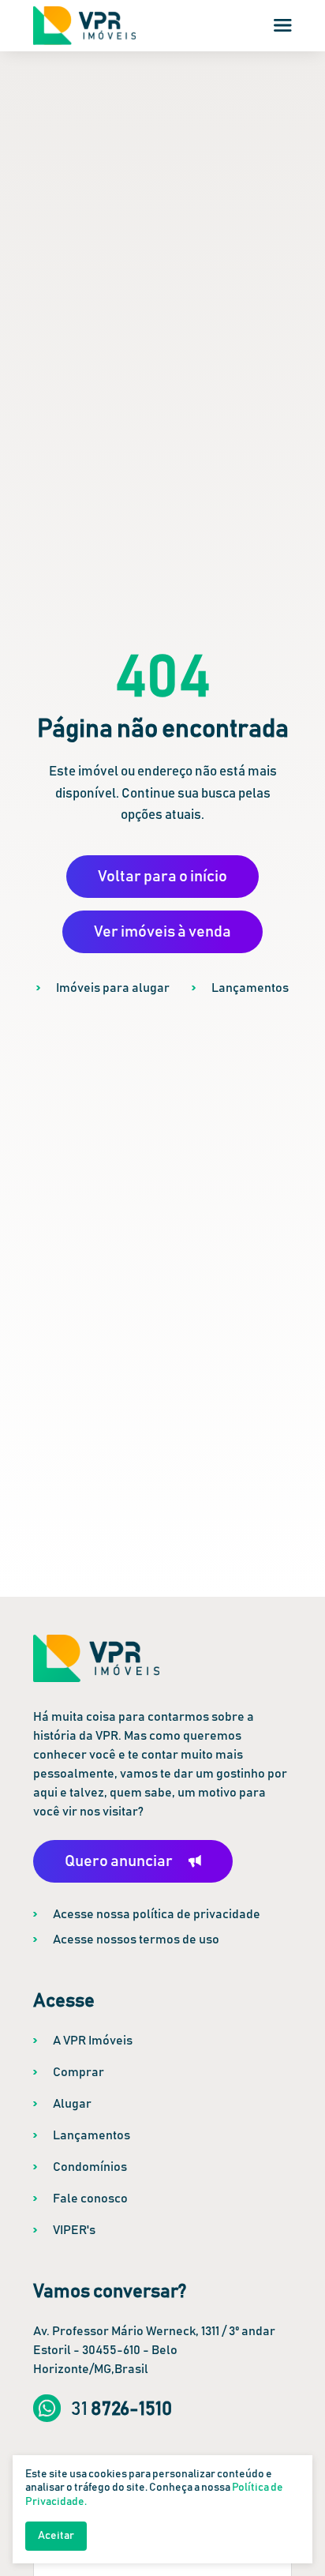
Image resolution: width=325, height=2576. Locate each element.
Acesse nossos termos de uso (136, 1940)
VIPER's (74, 2230)
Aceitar (56, 2536)
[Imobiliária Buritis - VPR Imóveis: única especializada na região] (84, 26)
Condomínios (90, 2167)
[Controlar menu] (283, 25)
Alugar (72, 2104)
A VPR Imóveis (93, 2041)
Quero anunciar (119, 1861)
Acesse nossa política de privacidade (157, 1914)
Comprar (78, 2072)
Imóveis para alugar (113, 988)
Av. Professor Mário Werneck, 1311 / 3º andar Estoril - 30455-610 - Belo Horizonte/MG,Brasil (154, 2350)
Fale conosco (90, 2199)
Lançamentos (250, 988)
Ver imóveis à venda (162, 932)
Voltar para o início (162, 877)
